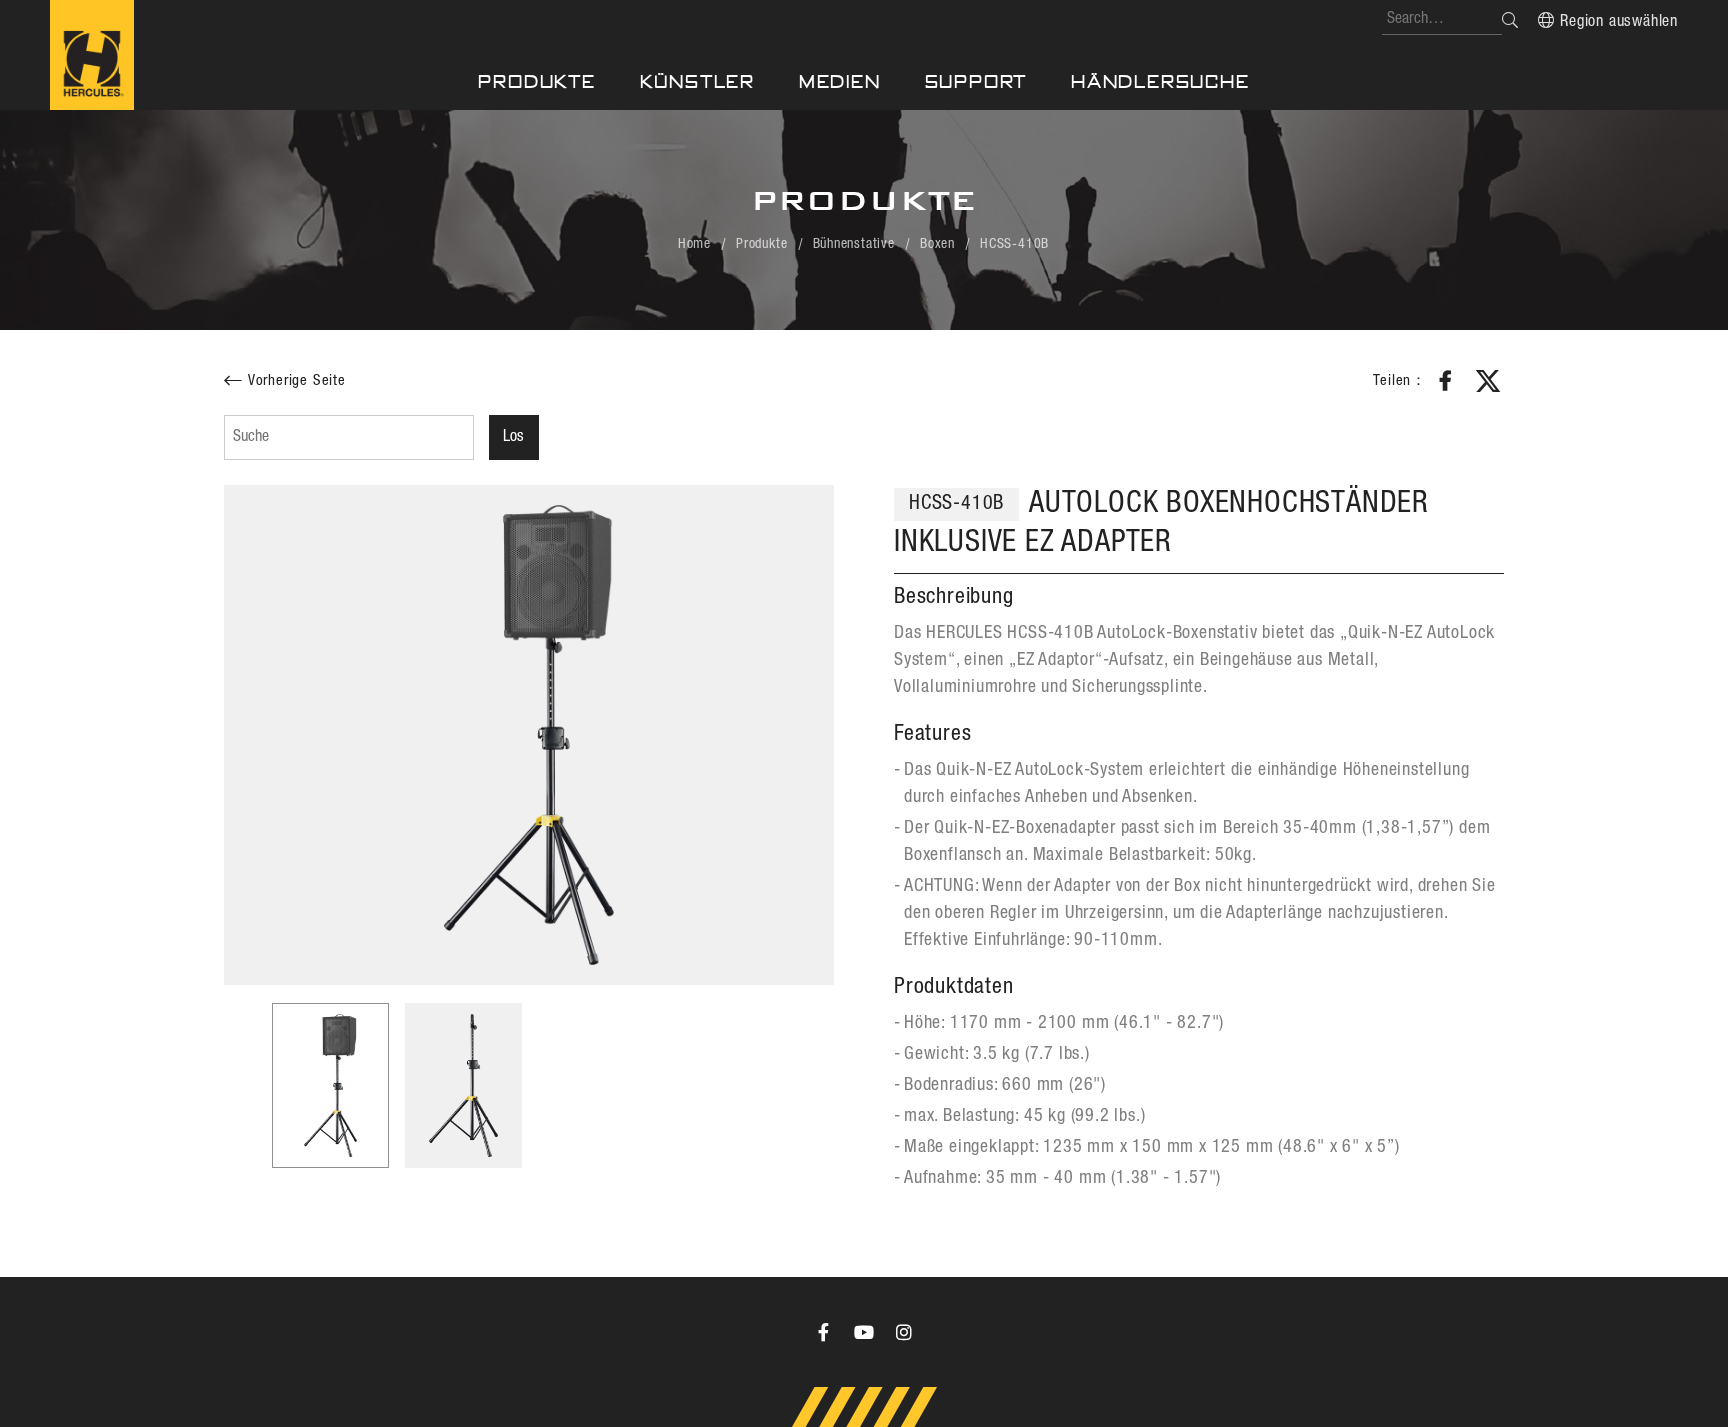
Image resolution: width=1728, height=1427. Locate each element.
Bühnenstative (854, 244)
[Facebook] (824, 1332)
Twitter (1488, 381)
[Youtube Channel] (864, 1332)
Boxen (937, 244)
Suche (1510, 20)
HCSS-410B (1014, 244)
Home (694, 244)
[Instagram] (904, 1332)
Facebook (1446, 381)
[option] (529, 735)
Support (976, 81)
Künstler (697, 81)
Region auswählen (1619, 22)
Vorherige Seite (297, 381)
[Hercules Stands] (92, 55)
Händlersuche (1160, 81)
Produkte (536, 81)
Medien (840, 81)
